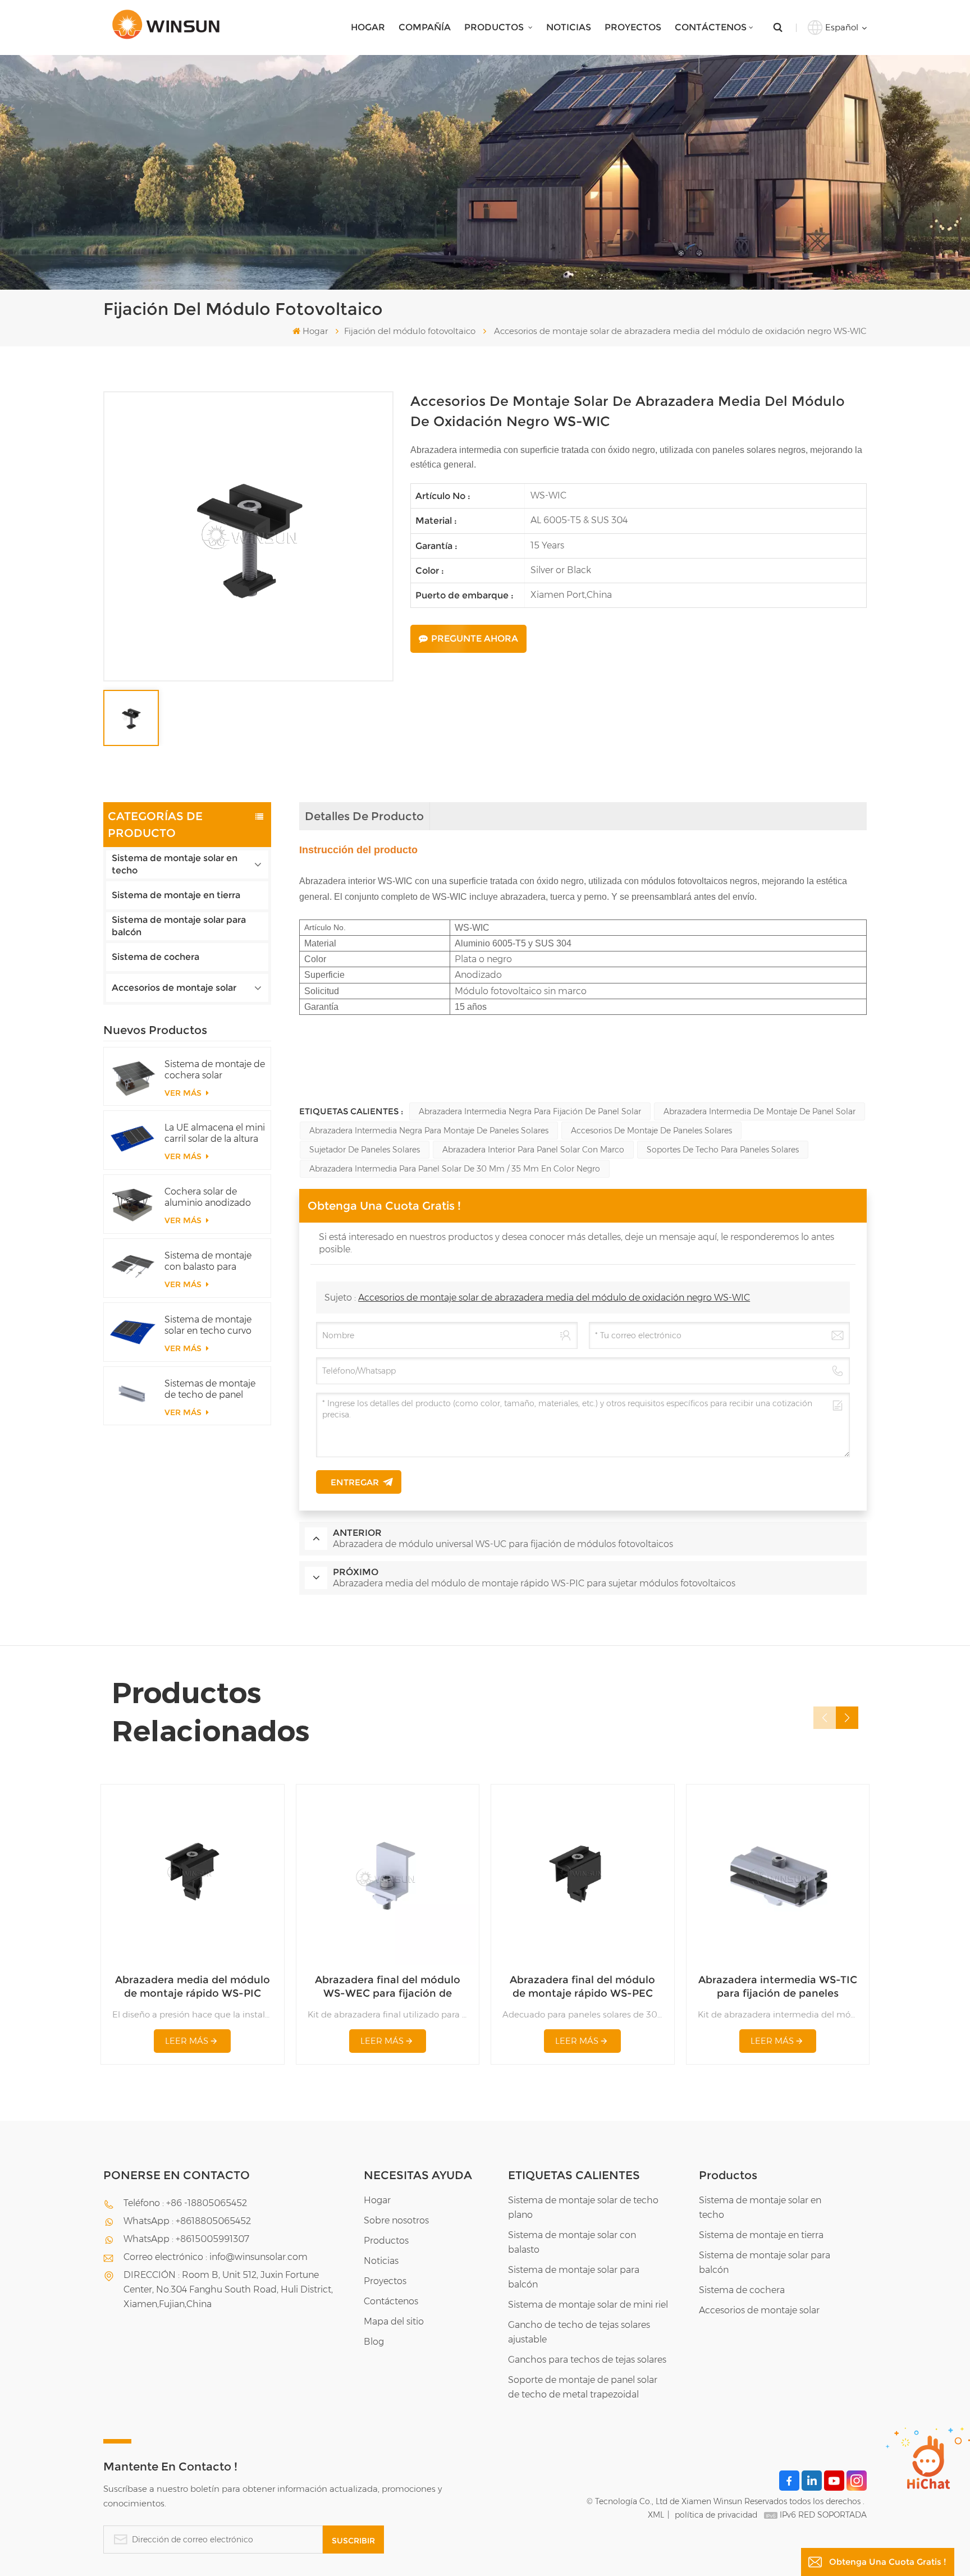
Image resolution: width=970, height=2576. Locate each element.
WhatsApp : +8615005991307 (186, 2239)
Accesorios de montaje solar (174, 988)
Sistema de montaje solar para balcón (179, 926)
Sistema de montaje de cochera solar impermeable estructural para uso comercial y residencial (215, 1070)
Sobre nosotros (396, 2220)
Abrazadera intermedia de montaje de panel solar (759, 1111)
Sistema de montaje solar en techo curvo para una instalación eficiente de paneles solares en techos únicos (208, 1325)
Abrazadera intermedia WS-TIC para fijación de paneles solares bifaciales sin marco (778, 1987)
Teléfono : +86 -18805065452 (185, 2203)
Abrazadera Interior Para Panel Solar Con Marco (533, 1150)
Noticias (569, 27)
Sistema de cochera (155, 957)
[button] (847, 1718)
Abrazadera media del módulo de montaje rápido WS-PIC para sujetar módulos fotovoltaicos (193, 1987)
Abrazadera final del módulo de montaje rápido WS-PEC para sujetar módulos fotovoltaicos (582, 1987)
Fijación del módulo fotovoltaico (410, 331)
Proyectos (633, 27)
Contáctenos (711, 27)
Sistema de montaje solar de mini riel (588, 2305)
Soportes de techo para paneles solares (723, 1150)
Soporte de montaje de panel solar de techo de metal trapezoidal (583, 2387)
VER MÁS (184, 1093)
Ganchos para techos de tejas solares (587, 2360)
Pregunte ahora (475, 639)
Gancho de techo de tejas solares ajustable (579, 2332)
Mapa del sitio (394, 2321)
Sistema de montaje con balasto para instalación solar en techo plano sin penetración (208, 1261)
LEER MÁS (187, 2041)
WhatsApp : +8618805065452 (187, 2221)
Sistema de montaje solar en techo (175, 864)
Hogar (368, 27)
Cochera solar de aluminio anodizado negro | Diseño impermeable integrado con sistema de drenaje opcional (212, 1197)
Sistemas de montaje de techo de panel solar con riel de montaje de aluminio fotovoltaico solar (210, 1389)
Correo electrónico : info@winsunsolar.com (216, 2257)
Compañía (425, 27)
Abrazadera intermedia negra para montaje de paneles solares (429, 1131)
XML (656, 2515)
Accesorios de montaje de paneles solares (651, 1131)
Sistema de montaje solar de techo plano (583, 2207)
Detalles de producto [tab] (364, 816)
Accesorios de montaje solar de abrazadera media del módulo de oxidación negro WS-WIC (554, 1298)
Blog (374, 2342)
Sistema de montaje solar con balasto (572, 2242)
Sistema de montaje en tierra (176, 895)
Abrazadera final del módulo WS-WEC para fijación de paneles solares (388, 1987)
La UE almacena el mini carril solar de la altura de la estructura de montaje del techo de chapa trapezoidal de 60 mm (215, 1133)
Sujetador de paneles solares (365, 1150)
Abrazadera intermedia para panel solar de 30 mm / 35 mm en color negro (455, 1169)
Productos (495, 27)
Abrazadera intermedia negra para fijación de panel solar (530, 1111)
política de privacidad (716, 2515)
